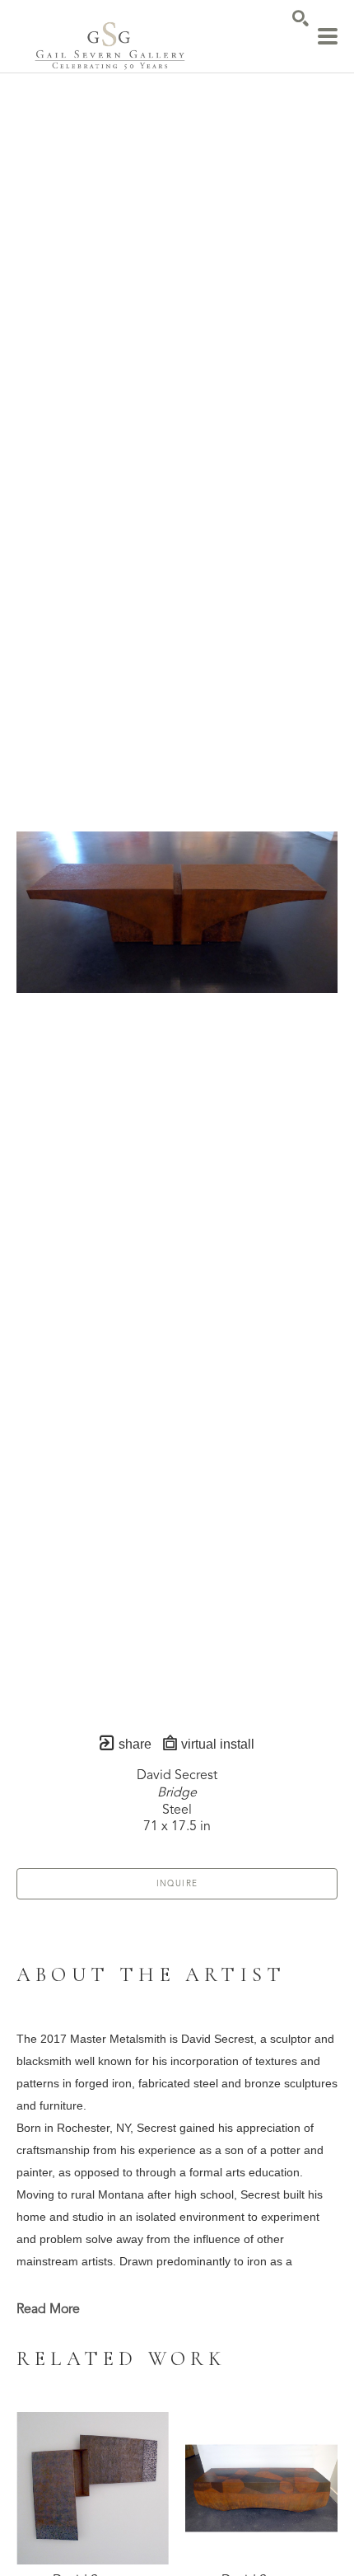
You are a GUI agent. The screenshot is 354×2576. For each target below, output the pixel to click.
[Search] (300, 18)
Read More (48, 2310)
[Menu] (328, 36)
